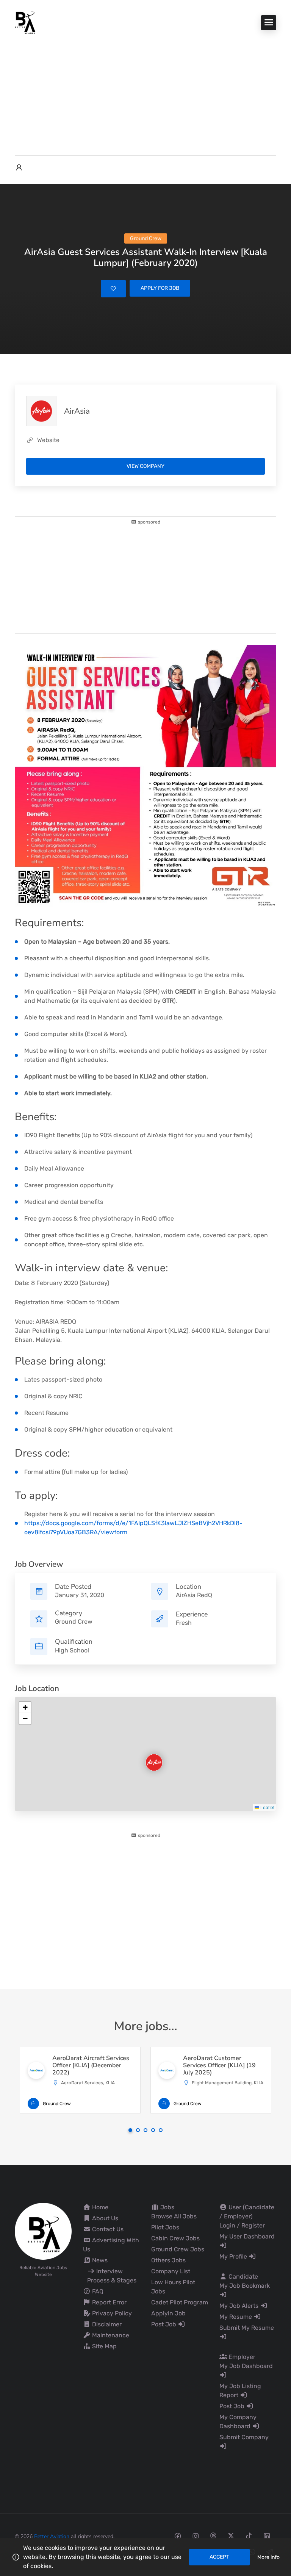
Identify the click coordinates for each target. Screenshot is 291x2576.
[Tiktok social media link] (249, 2536)
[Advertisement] (145, 91)
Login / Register (242, 2225)
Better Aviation (52, 2536)
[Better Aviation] (26, 22)
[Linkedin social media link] (267, 2536)
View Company (145, 466)
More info (268, 2557)
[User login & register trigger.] (19, 168)
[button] (148, 1756)
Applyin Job (168, 2313)
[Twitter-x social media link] (231, 2536)
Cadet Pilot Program (180, 2302)
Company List (171, 2271)
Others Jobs (168, 2260)
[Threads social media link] (213, 2536)
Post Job (164, 2324)
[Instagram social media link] (195, 2536)
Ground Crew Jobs (178, 2249)
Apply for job (160, 288)
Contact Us (107, 2229)
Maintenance (110, 2335)
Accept (219, 2557)
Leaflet (267, 1807)
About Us (104, 2218)
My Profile (234, 2256)
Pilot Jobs (165, 2227)
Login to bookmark (113, 289)
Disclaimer (106, 2324)
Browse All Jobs (174, 2216)
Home (99, 2207)
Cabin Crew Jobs (175, 2238)
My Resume (236, 2317)
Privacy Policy (111, 2313)
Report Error (109, 2302)
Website (48, 440)
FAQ (97, 2291)
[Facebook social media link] (178, 2536)
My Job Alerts (240, 2306)
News (99, 2260)
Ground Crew (74, 1622)
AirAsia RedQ (194, 1595)
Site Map (104, 2346)
